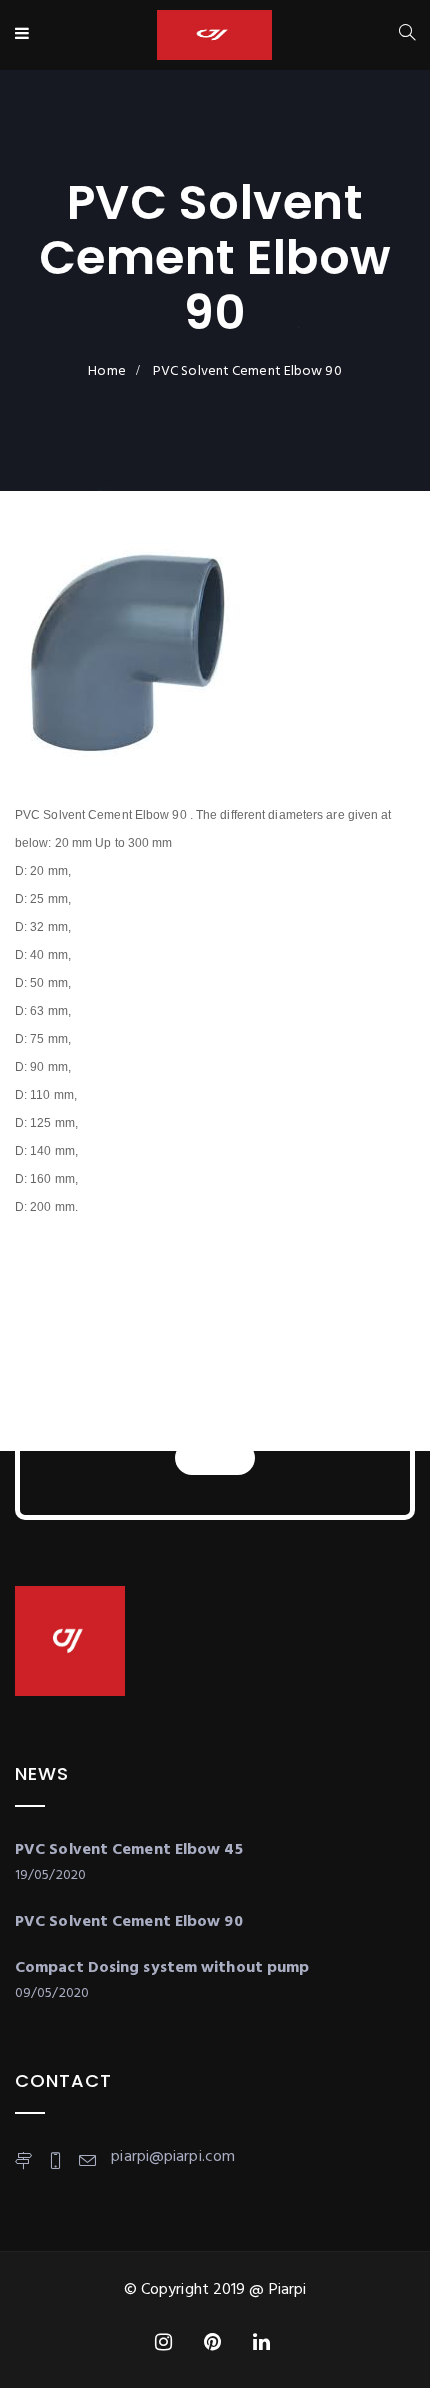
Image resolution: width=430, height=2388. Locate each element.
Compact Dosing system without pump (162, 1968)
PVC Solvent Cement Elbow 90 (129, 1922)
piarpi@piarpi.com (173, 2157)
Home (106, 371)
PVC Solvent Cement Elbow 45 (129, 1850)
